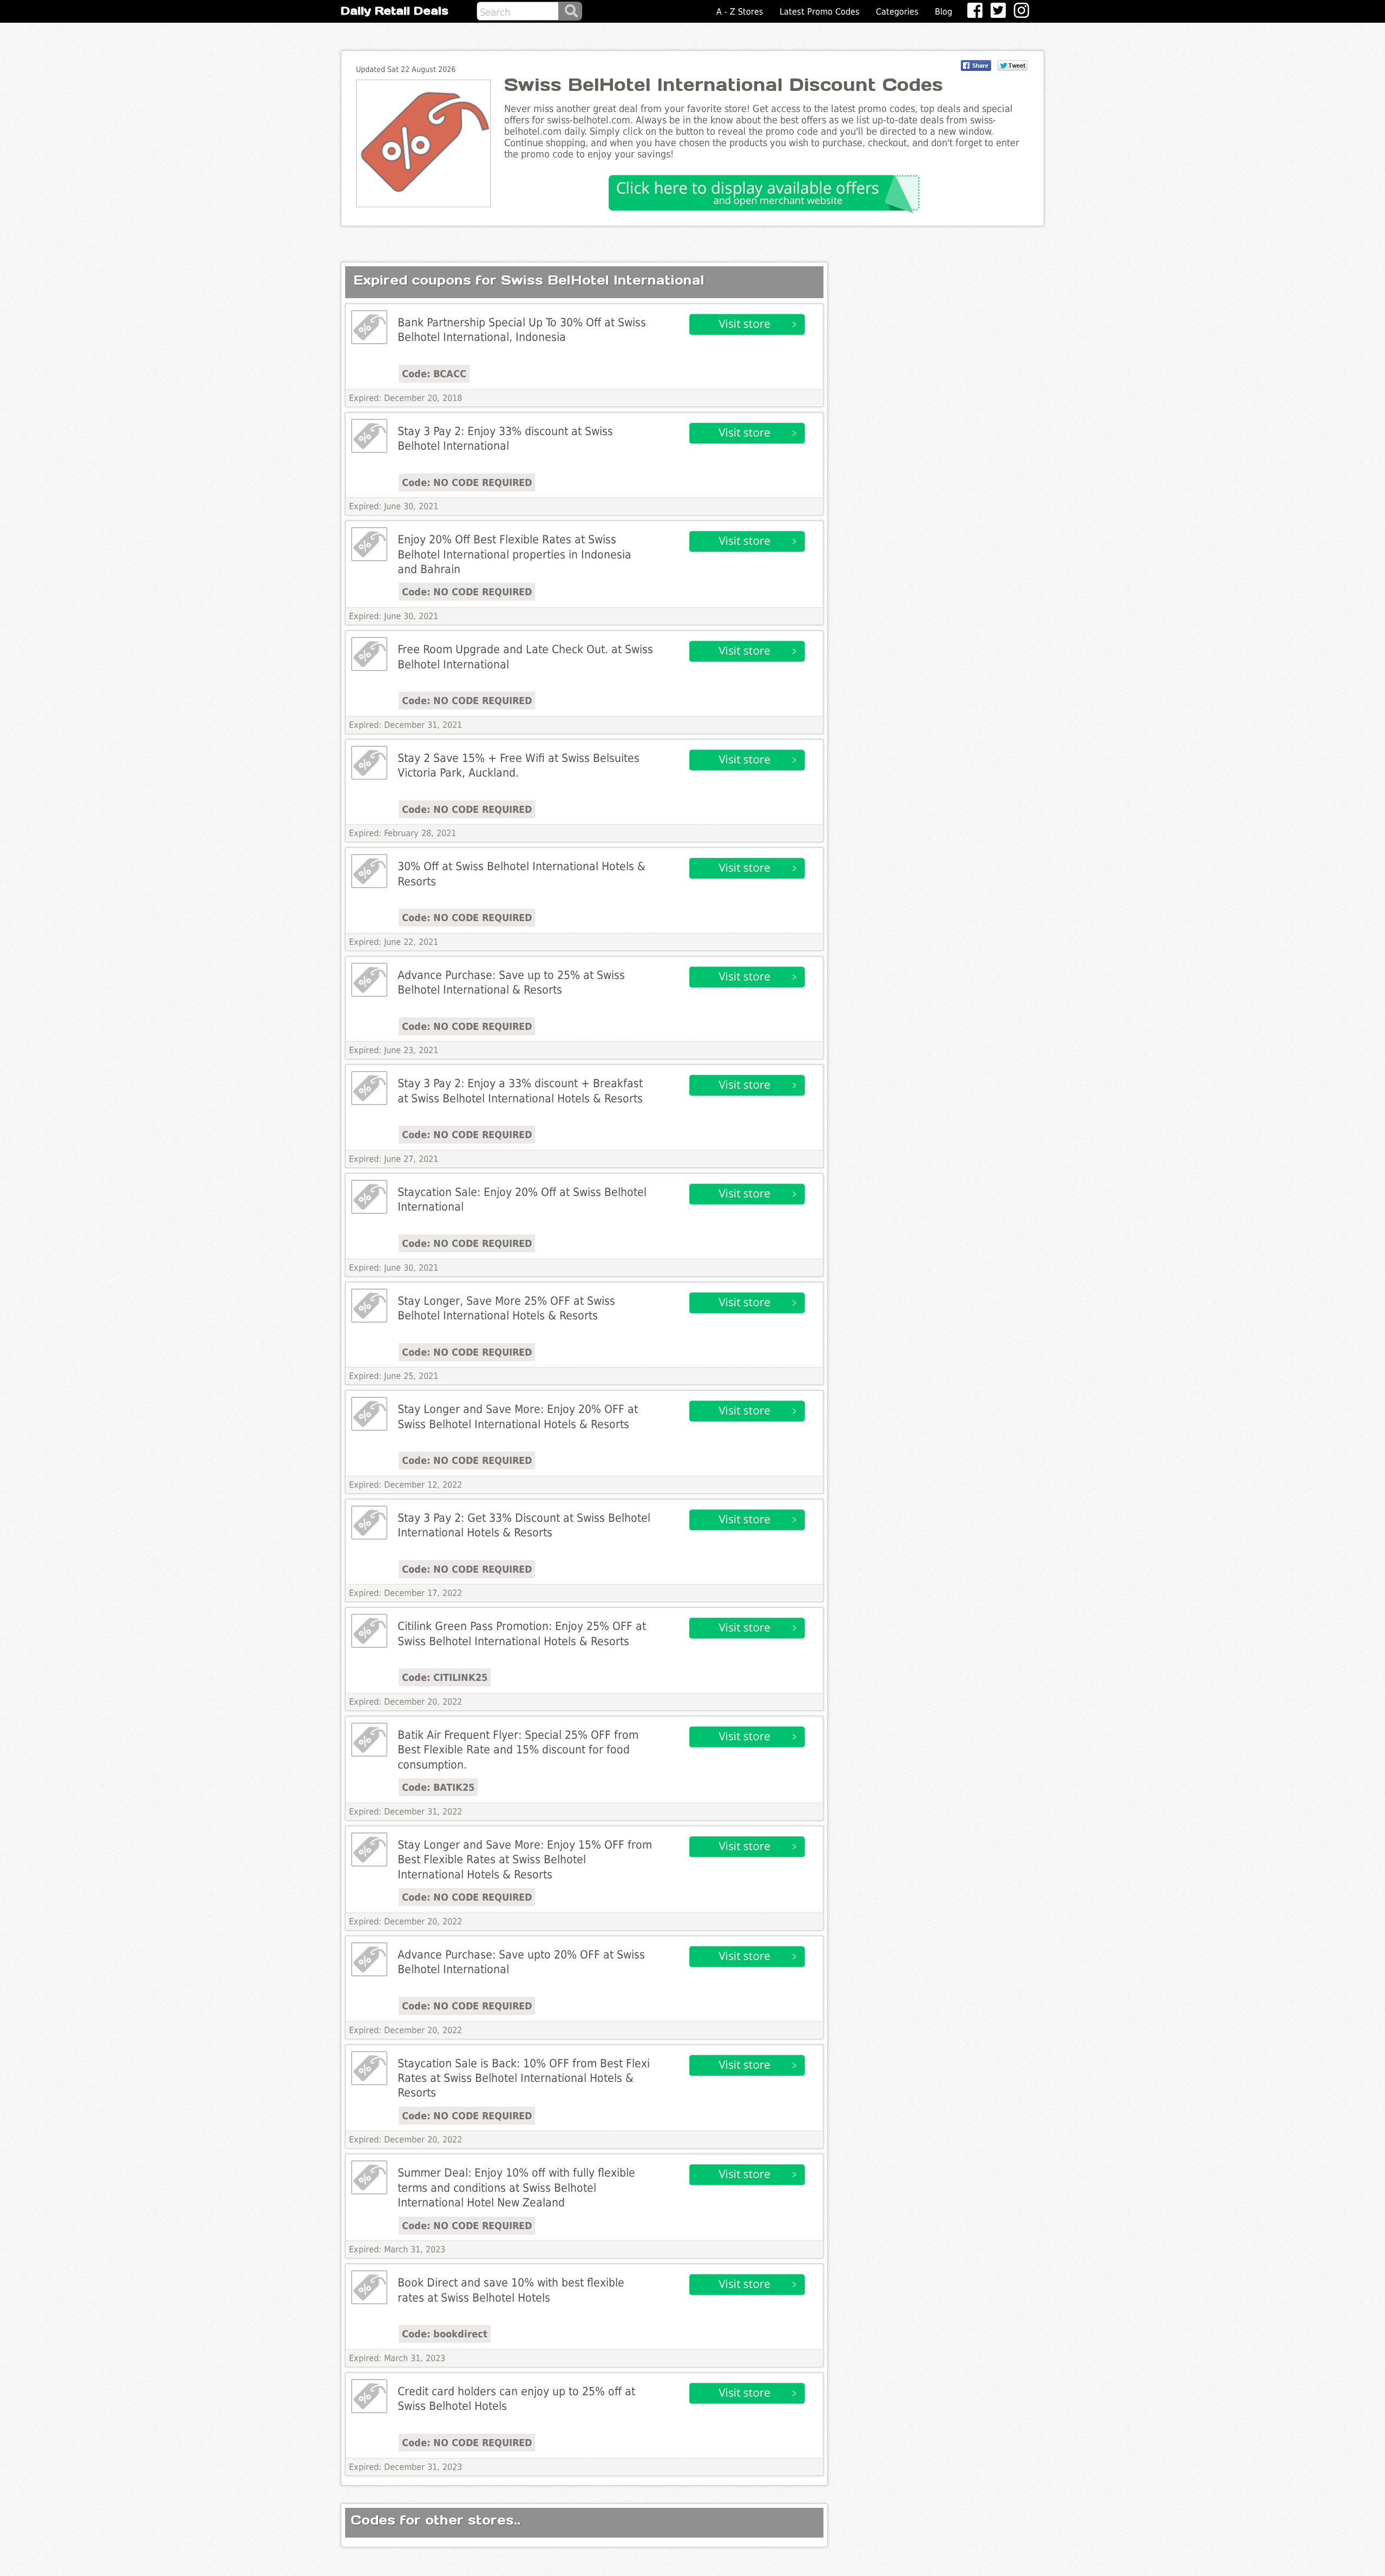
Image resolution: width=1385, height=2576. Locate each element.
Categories (897, 12)
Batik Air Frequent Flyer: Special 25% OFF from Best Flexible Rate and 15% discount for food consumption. (518, 1750)
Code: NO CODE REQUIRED (467, 482)
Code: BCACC (434, 374)
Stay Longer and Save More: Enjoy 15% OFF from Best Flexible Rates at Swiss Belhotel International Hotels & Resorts (525, 1859)
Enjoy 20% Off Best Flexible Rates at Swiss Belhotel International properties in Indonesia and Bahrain (515, 554)
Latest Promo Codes (820, 12)
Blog (944, 12)
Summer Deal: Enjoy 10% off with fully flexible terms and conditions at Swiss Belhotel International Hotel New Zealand (516, 2187)
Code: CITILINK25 (445, 1677)
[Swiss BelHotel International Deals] (369, 327)
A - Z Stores (740, 12)
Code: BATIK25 (438, 1787)
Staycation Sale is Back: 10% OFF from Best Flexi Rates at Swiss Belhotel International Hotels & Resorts (524, 2078)
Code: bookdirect (445, 2334)
